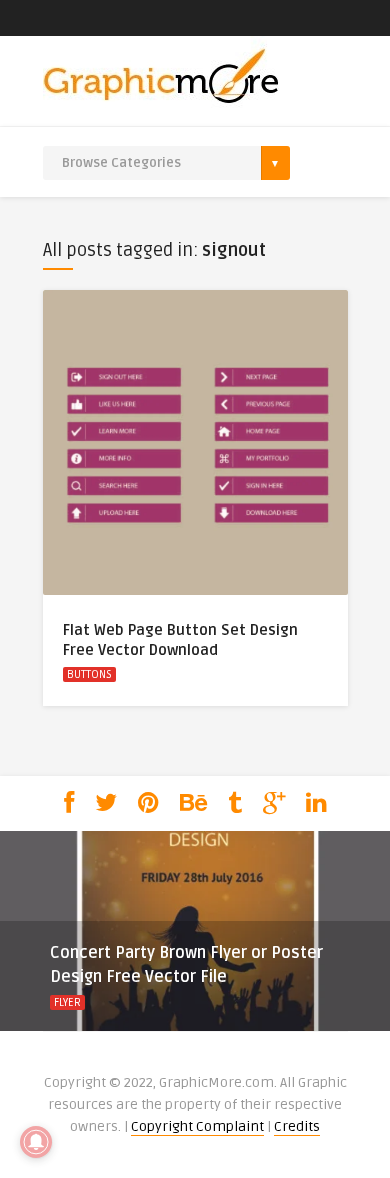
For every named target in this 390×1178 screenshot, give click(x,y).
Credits (297, 1126)
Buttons (89, 674)
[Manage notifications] (36, 1142)
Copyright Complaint (197, 1126)
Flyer (67, 1002)
